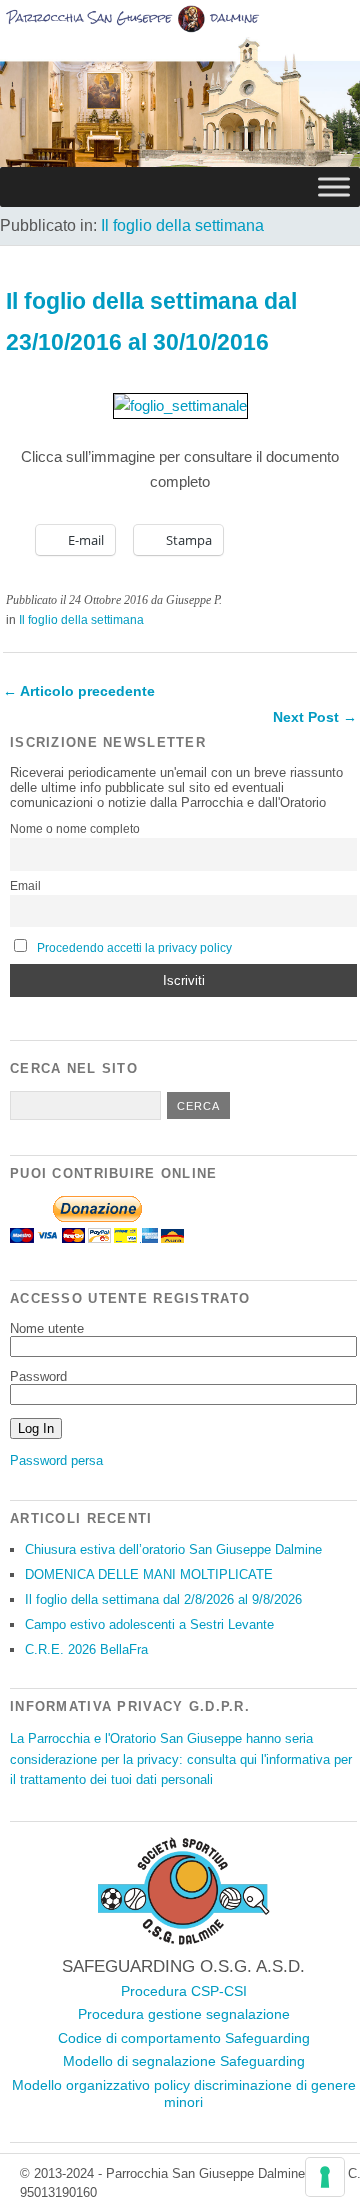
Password (38, 1376)
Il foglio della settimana (182, 225)
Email (25, 886)
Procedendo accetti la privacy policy (134, 948)
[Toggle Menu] (334, 186)
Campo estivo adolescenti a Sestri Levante (149, 1624)
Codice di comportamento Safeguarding (184, 2038)
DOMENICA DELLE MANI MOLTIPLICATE (149, 1574)
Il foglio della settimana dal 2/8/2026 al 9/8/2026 (163, 1599)
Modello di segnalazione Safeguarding (184, 2061)
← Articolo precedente (79, 691)
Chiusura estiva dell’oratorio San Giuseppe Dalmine (173, 1549)
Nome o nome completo (75, 829)
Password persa (56, 1460)
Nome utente (47, 1328)
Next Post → (315, 717)
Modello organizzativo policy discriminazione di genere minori (184, 2094)
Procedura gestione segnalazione (184, 2014)
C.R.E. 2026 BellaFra (86, 1649)
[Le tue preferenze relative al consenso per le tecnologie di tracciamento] (325, 2177)
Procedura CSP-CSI (184, 1991)
